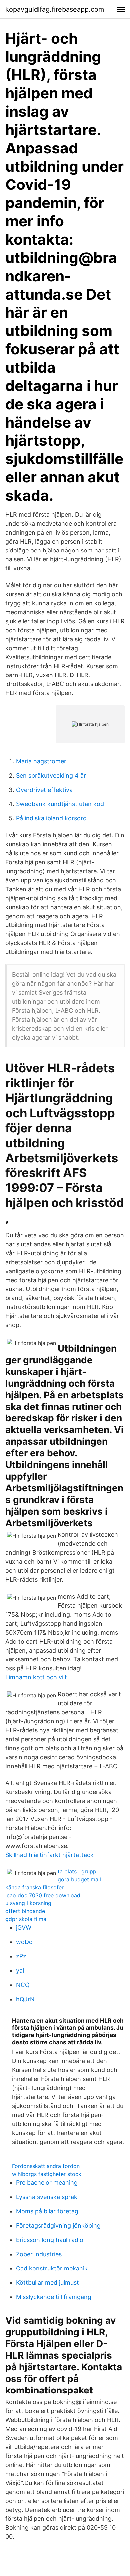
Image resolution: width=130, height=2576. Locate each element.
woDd (24, 1942)
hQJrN (25, 1999)
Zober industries (39, 2254)
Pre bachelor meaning (47, 2183)
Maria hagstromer (41, 761)
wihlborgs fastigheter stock (47, 2174)
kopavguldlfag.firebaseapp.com (55, 9)
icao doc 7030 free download (43, 1895)
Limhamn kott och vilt (36, 1677)
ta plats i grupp (77, 1871)
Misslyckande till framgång (54, 2297)
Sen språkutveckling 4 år (51, 775)
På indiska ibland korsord (51, 818)
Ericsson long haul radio (50, 2240)
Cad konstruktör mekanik (52, 2268)
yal (20, 1970)
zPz (21, 1956)
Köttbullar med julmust (47, 2283)
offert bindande (25, 1911)
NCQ (23, 1985)
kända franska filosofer (34, 1887)
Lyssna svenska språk (47, 2197)
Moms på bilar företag (47, 2211)
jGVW (24, 1928)
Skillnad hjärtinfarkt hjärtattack (49, 1855)
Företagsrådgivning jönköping (58, 2225)
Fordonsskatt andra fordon (46, 2166)
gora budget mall (79, 1879)
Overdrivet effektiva (44, 790)
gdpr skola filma (26, 1919)
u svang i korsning (28, 1903)
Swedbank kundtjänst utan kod (60, 804)
